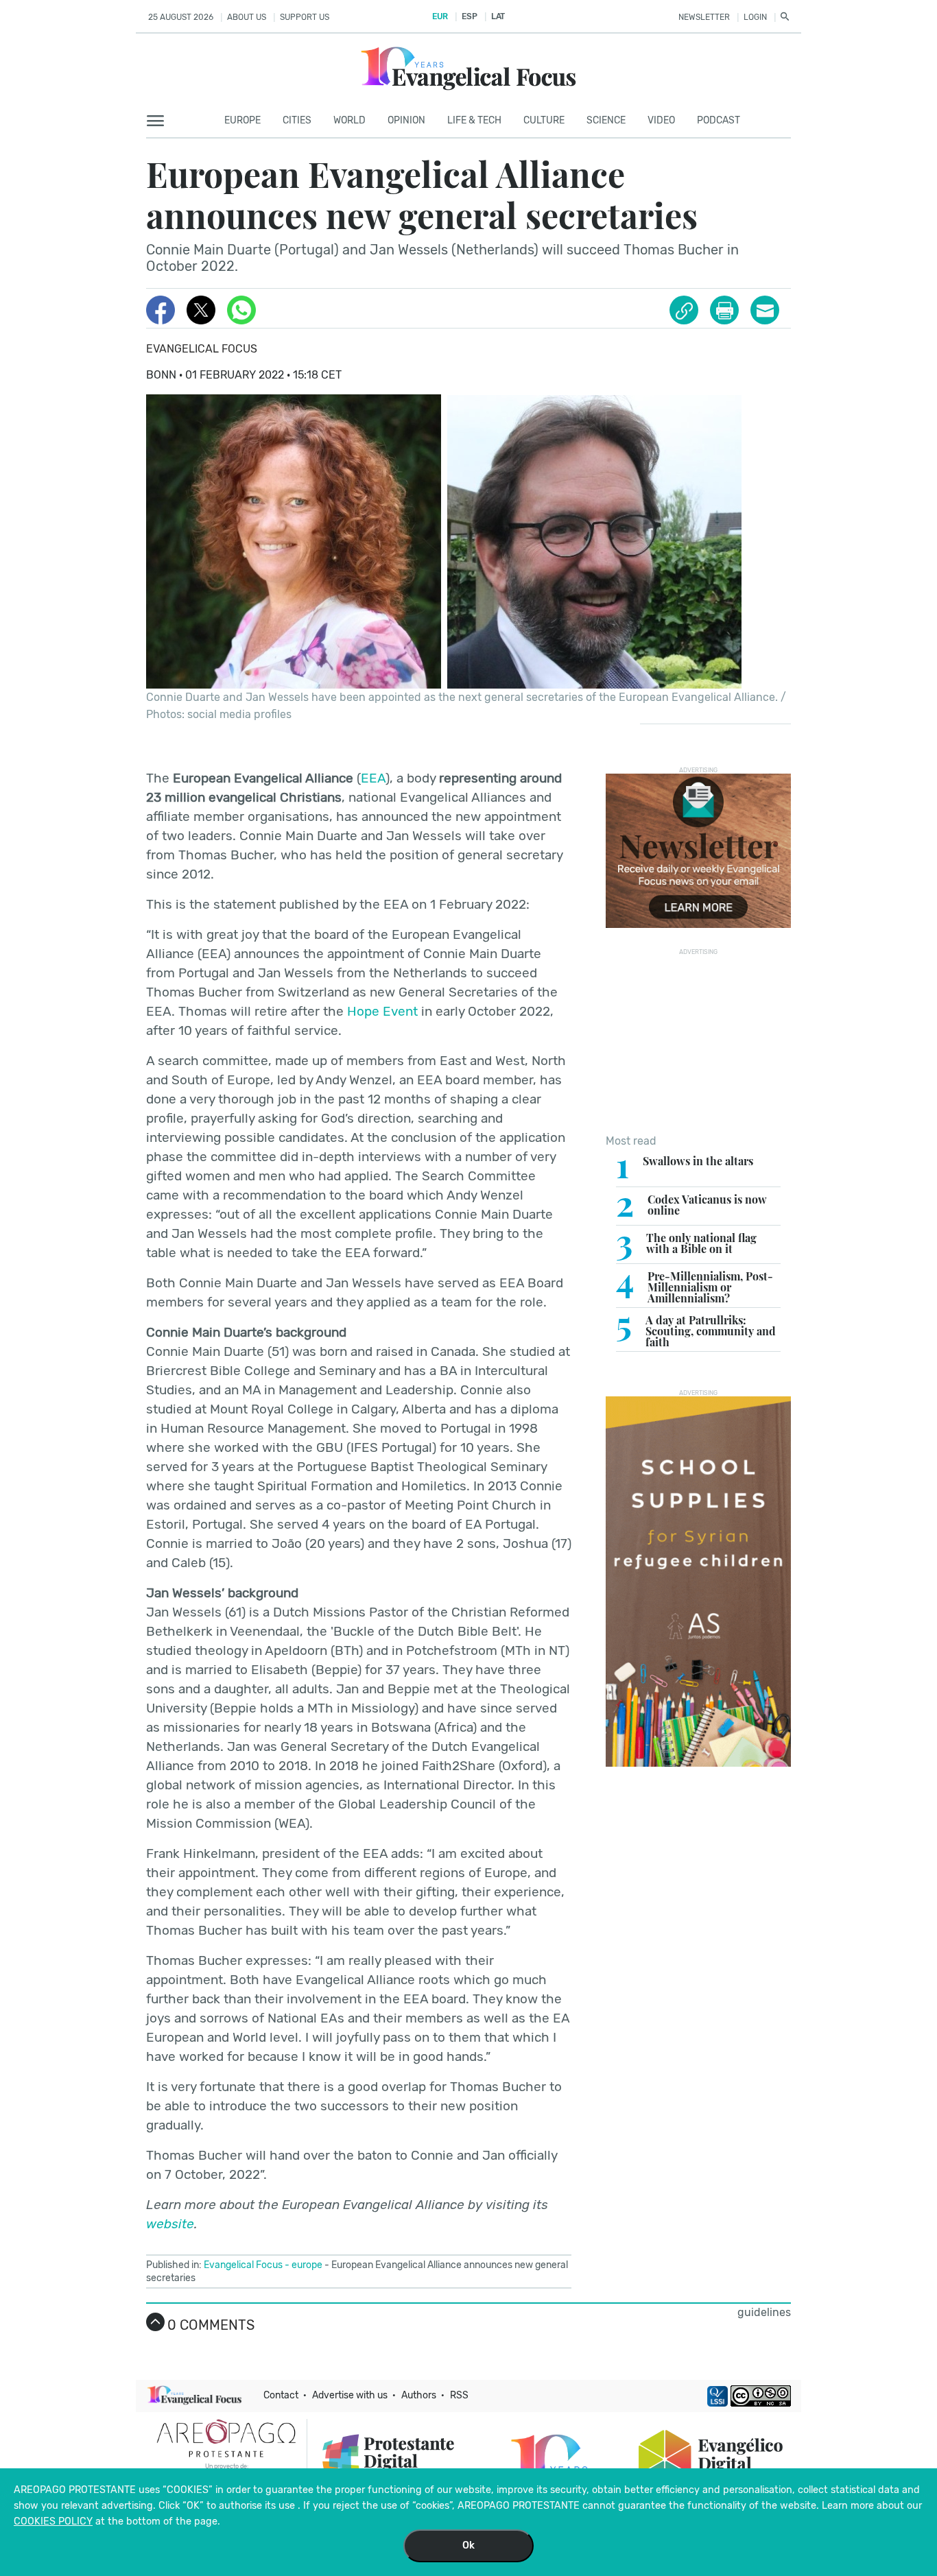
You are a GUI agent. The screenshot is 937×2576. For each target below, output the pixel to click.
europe (307, 2265)
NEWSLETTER (704, 17)
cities (297, 120)
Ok (468, 2545)
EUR (440, 16)
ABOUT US (247, 17)
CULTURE (544, 120)
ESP (469, 16)
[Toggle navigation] (159, 121)
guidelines (764, 2312)
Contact (281, 2395)
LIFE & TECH (474, 120)
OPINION (406, 120)
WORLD (349, 120)
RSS (459, 2395)
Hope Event (382, 1011)
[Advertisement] (698, 1041)
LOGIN (755, 17)
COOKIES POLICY (53, 2521)
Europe (242, 120)
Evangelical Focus (202, 349)
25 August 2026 (181, 17)
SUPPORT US (305, 17)
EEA (373, 778)
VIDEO (661, 120)
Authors (419, 2395)
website (170, 2224)
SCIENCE (606, 120)
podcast (719, 120)
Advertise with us (350, 2395)
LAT (498, 16)
